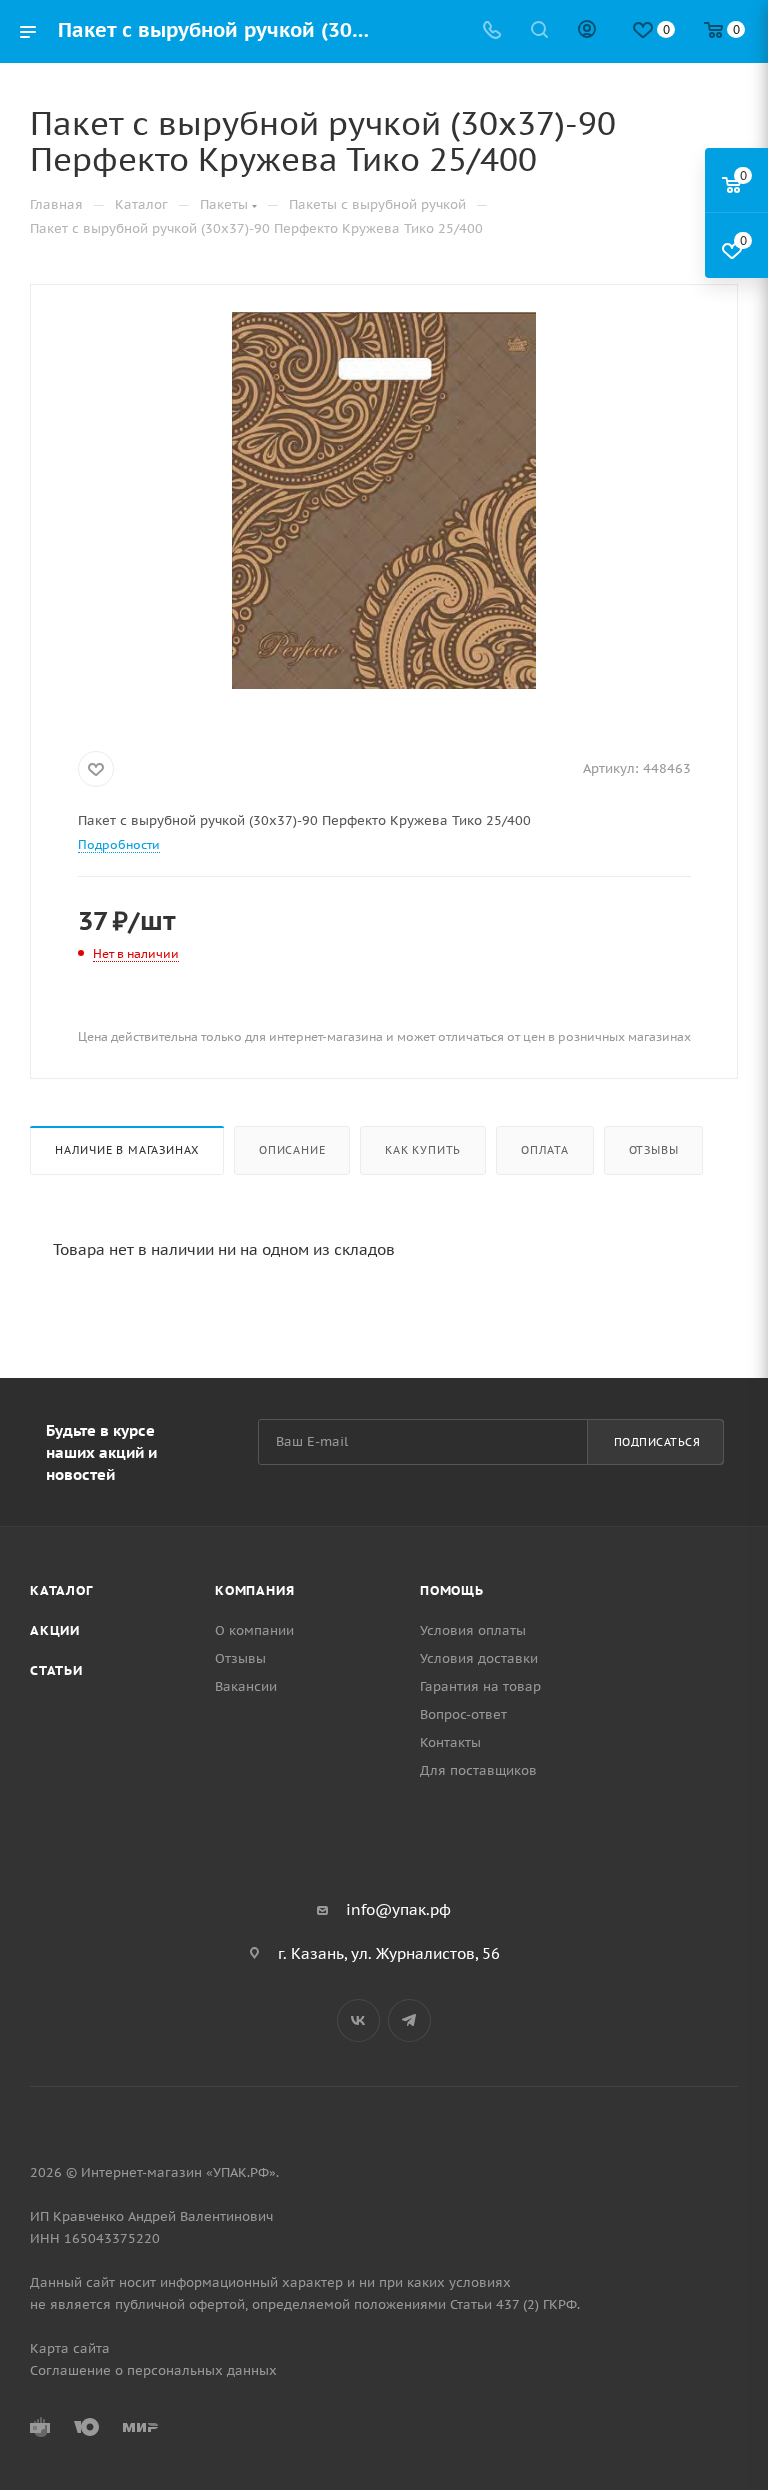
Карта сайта (70, 2348)
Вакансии (246, 1686)
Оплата (545, 1150)
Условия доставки (479, 1658)
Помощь (452, 1590)
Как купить (423, 1150)
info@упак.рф (398, 1909)
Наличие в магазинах (127, 1150)
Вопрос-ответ (463, 1714)
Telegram (409, 2020)
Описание (292, 1150)
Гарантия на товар (480, 1686)
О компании (254, 1630)
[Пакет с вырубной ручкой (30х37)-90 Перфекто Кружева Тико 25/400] (384, 500)
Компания (254, 1590)
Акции (55, 1630)
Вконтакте (358, 2020)
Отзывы (654, 1150)
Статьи (56, 1670)
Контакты (450, 1742)
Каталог (61, 1590)
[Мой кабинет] (587, 31)
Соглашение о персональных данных (153, 2370)
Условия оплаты (473, 1630)
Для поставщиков (478, 1770)
